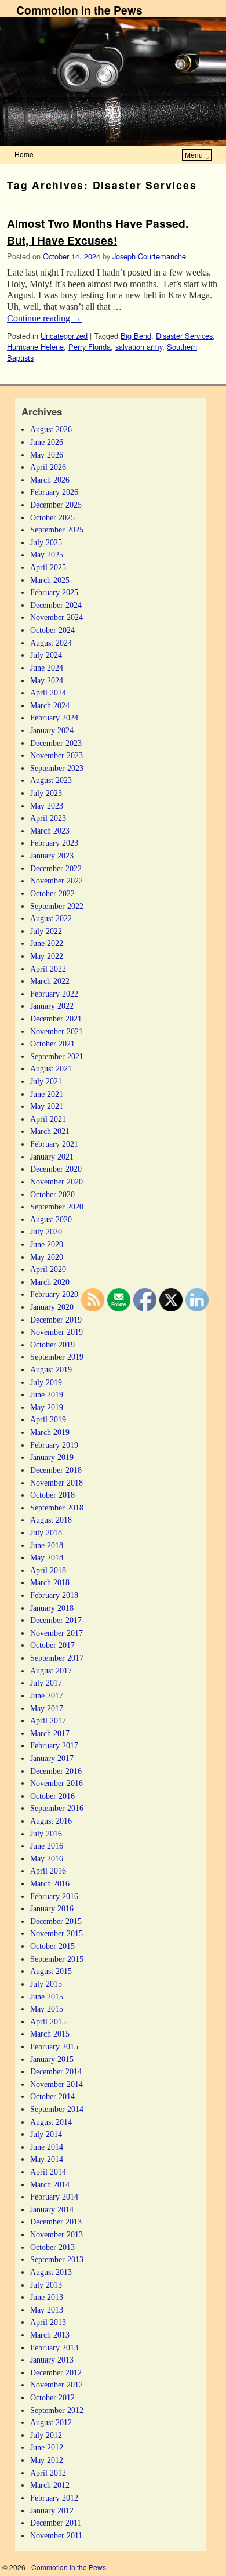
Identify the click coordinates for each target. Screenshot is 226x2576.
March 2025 (50, 580)
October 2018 (52, 1495)
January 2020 (52, 1307)
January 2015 (52, 2059)
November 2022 (57, 881)
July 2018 (46, 1532)
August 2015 (51, 1971)
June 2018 (47, 1545)
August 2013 (51, 2272)
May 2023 (47, 806)
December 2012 (56, 2372)
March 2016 (50, 1883)
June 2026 (47, 442)
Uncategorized (64, 336)
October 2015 (52, 1946)
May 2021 (47, 1106)
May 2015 (47, 2009)
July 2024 (46, 655)
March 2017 (50, 1733)
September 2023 (57, 768)
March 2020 (50, 1282)
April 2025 (48, 567)
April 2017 (48, 1720)
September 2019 (57, 1357)
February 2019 (54, 1445)
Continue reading (44, 318)
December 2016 (56, 1771)
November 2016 (57, 1783)
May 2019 (47, 1407)
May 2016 (47, 1858)
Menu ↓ (197, 155)
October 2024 (52, 630)
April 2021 (48, 1119)
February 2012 (54, 2498)
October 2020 (52, 1194)
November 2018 (57, 1483)
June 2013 (47, 2297)
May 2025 (47, 555)
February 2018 (54, 1595)
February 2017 (54, 1745)
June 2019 (47, 1394)
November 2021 (57, 1031)
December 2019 (56, 1320)
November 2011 (56, 2535)
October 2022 (52, 893)
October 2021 (52, 1044)
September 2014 (57, 2109)
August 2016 (51, 1821)
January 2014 (52, 2209)
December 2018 (56, 1470)
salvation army (139, 347)
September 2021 (57, 1056)
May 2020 (47, 1257)
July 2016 (46, 1834)
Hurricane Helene (35, 347)
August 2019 (51, 1369)
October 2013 (52, 2247)
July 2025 (46, 542)
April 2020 (48, 1269)
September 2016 (57, 1808)
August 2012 (51, 2422)
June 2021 (47, 1094)
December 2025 (56, 505)
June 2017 (47, 1695)
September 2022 (57, 906)
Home (24, 154)
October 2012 (52, 2397)
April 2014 (48, 2172)
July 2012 (46, 2435)
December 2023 (56, 743)
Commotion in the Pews (79, 10)
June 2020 (47, 1244)
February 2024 (54, 718)
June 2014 (47, 2147)
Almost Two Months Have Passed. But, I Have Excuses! (98, 232)
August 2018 (51, 1520)
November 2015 (57, 1933)
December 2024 (56, 605)
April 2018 (48, 1570)
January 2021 (52, 1157)
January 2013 (52, 2360)
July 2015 (46, 1984)
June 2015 (47, 1997)
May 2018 (47, 1557)
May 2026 (47, 455)
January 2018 (52, 1608)
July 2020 (46, 1231)
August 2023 (51, 780)
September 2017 (57, 1658)
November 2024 (57, 617)
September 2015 (57, 1959)
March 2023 (50, 831)
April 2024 (48, 693)
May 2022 (47, 956)
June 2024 (47, 668)
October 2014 (52, 2096)
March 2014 (50, 2184)
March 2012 (50, 2485)
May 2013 (47, 2310)
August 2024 (51, 643)
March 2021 (50, 1131)
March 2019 (50, 1432)
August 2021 (51, 1068)
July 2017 (46, 1683)
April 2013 (48, 2322)
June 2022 (47, 943)
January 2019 (52, 1457)
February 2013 (54, 2347)
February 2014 (54, 2197)
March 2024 (50, 705)
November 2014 (57, 2084)
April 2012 (48, 2473)
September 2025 (57, 530)
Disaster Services (184, 336)
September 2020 (57, 1207)
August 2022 (51, 918)
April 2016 (48, 1871)
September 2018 (57, 1508)
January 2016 (52, 1908)
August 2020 (51, 1219)
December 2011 (56, 2523)
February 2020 (54, 1294)
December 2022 (56, 868)
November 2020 (57, 1182)
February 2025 (54, 592)
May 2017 (47, 1708)
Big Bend (136, 336)
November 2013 (57, 2234)
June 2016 (47, 1846)
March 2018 (50, 1582)
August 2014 (51, 2122)
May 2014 (47, 2159)
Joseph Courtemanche (149, 256)
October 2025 (52, 517)
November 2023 (57, 755)
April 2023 (48, 818)
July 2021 (46, 1081)
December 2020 (56, 1169)
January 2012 (52, 2510)
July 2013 (46, 2285)
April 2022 (48, 969)
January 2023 (52, 856)
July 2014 (46, 2134)
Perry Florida (90, 347)
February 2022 (54, 994)
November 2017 (57, 1633)
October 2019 (52, 1345)
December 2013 (56, 2222)
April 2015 (48, 2021)
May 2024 (47, 680)
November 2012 (57, 2385)
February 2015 (54, 2046)
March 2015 (50, 2034)
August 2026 (51, 429)
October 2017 (52, 1645)
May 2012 (47, 2460)
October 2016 (52, 1796)
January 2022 (52, 1006)
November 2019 (57, 1332)
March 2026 (50, 480)
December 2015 (56, 1921)
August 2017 (51, 1671)
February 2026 (54, 492)
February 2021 (54, 1144)
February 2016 (54, 1896)
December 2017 (56, 1620)
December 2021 (56, 1019)
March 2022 (50, 981)
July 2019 (46, 1382)
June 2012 (47, 2447)
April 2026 (48, 467)
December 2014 (56, 2071)
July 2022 (46, 931)
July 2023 (46, 793)
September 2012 (57, 2410)
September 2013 (57, 2259)
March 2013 (50, 2335)
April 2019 (48, 1419)
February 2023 (54, 843)
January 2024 (52, 730)
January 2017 (52, 1758)
